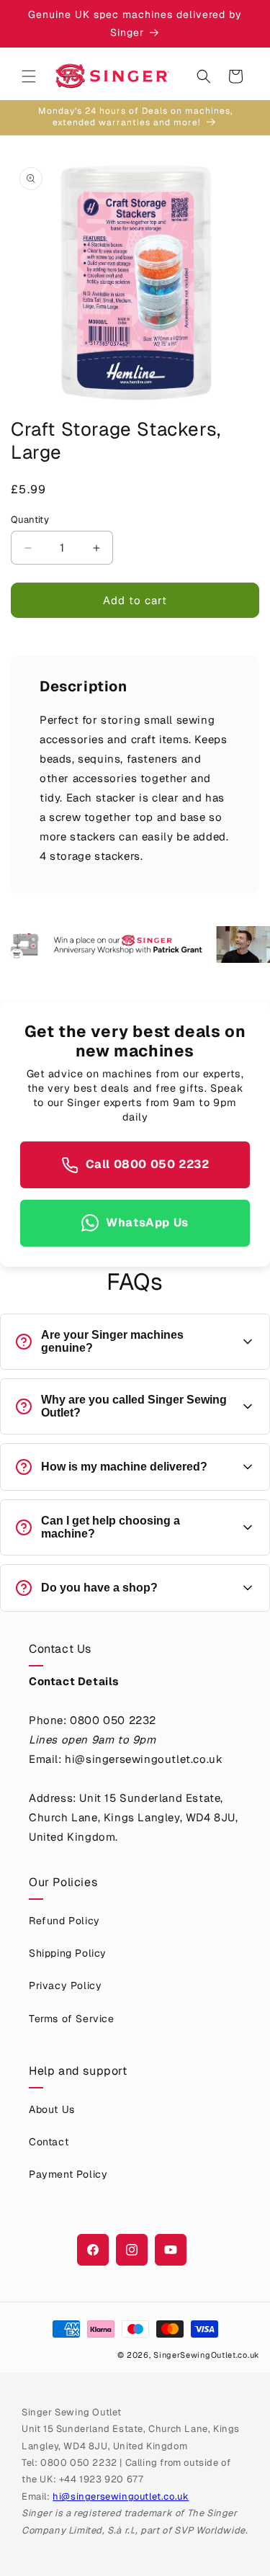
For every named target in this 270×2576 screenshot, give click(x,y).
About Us (52, 2109)
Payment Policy (68, 2174)
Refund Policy (64, 1921)
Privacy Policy (65, 1985)
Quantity (30, 520)
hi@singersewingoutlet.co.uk (121, 2496)
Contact (49, 2142)
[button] (29, 76)
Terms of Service (72, 2019)
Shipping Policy (68, 1953)
